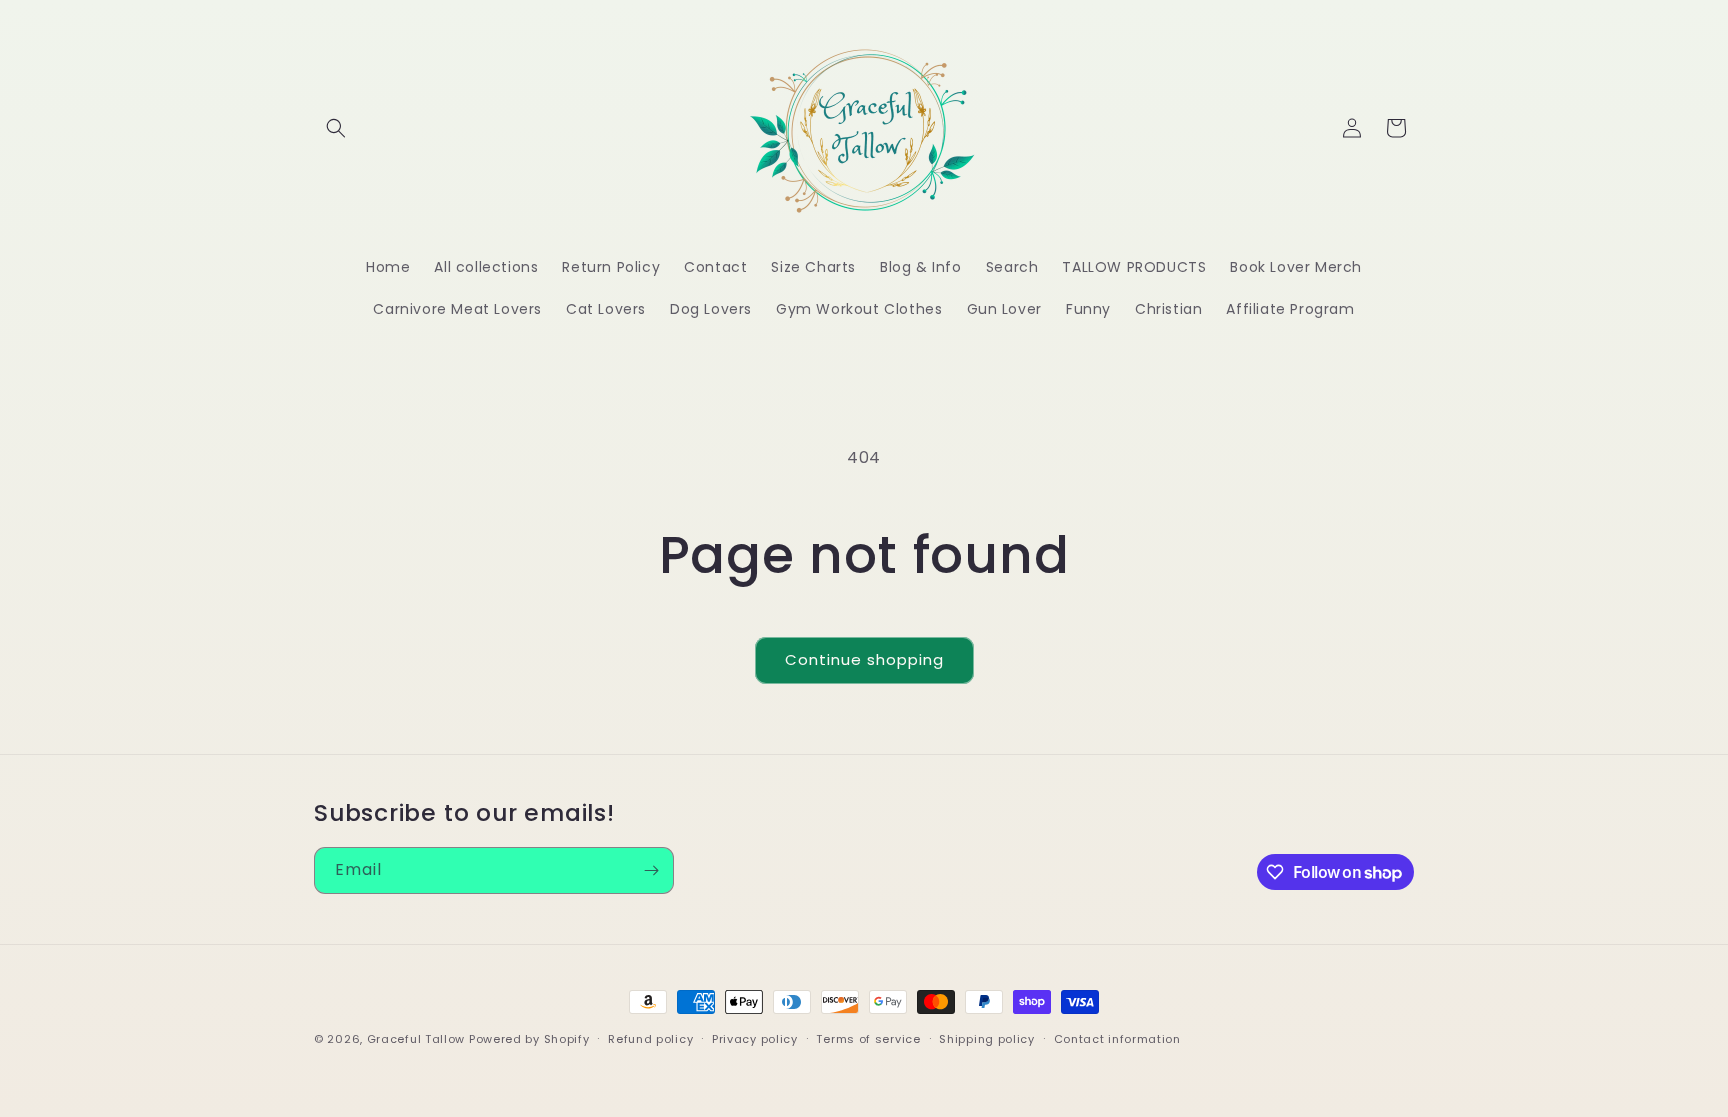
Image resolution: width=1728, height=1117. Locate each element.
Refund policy (650, 1039)
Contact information (1117, 1039)
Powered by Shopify (529, 1039)
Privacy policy (755, 1039)
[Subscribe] (651, 870)
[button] (336, 128)
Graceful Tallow (416, 1039)
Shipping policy (987, 1039)
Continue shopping (864, 659)
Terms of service (868, 1039)
